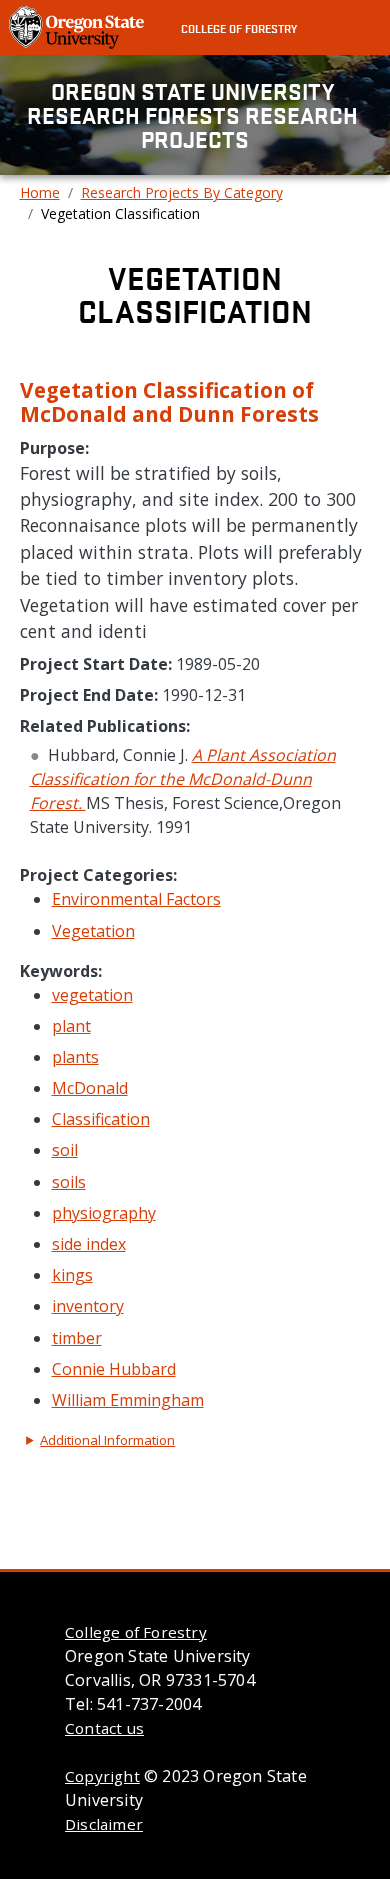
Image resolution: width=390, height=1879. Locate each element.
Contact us (104, 1728)
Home (40, 192)
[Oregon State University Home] (78, 26)
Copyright (102, 1776)
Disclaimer (104, 1824)
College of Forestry (239, 28)
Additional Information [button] (107, 1440)
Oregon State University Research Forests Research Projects (195, 115)
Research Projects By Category (182, 192)
